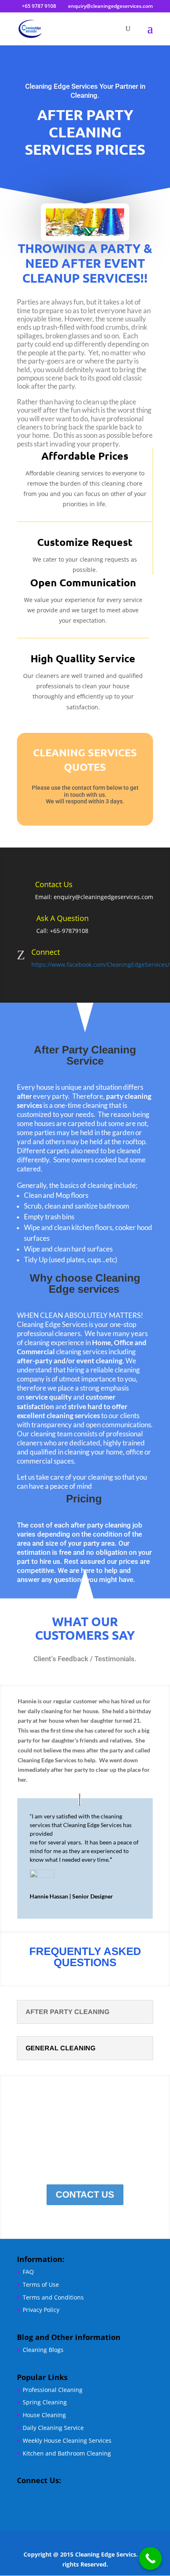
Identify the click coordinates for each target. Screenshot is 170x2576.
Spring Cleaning (45, 2402)
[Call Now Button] (150, 2558)
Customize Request (85, 542)
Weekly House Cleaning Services (67, 2440)
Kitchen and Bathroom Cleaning (67, 2453)
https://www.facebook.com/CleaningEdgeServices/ (100, 965)
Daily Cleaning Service (53, 2428)
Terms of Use (41, 2284)
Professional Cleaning (53, 2390)
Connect (46, 952)
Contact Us (54, 884)
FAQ (28, 2272)
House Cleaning (44, 2415)
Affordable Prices (85, 456)
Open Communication (83, 582)
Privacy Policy (41, 2310)
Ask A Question (63, 918)
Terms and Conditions (53, 2297)
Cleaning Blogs (43, 2350)
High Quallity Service (83, 658)
